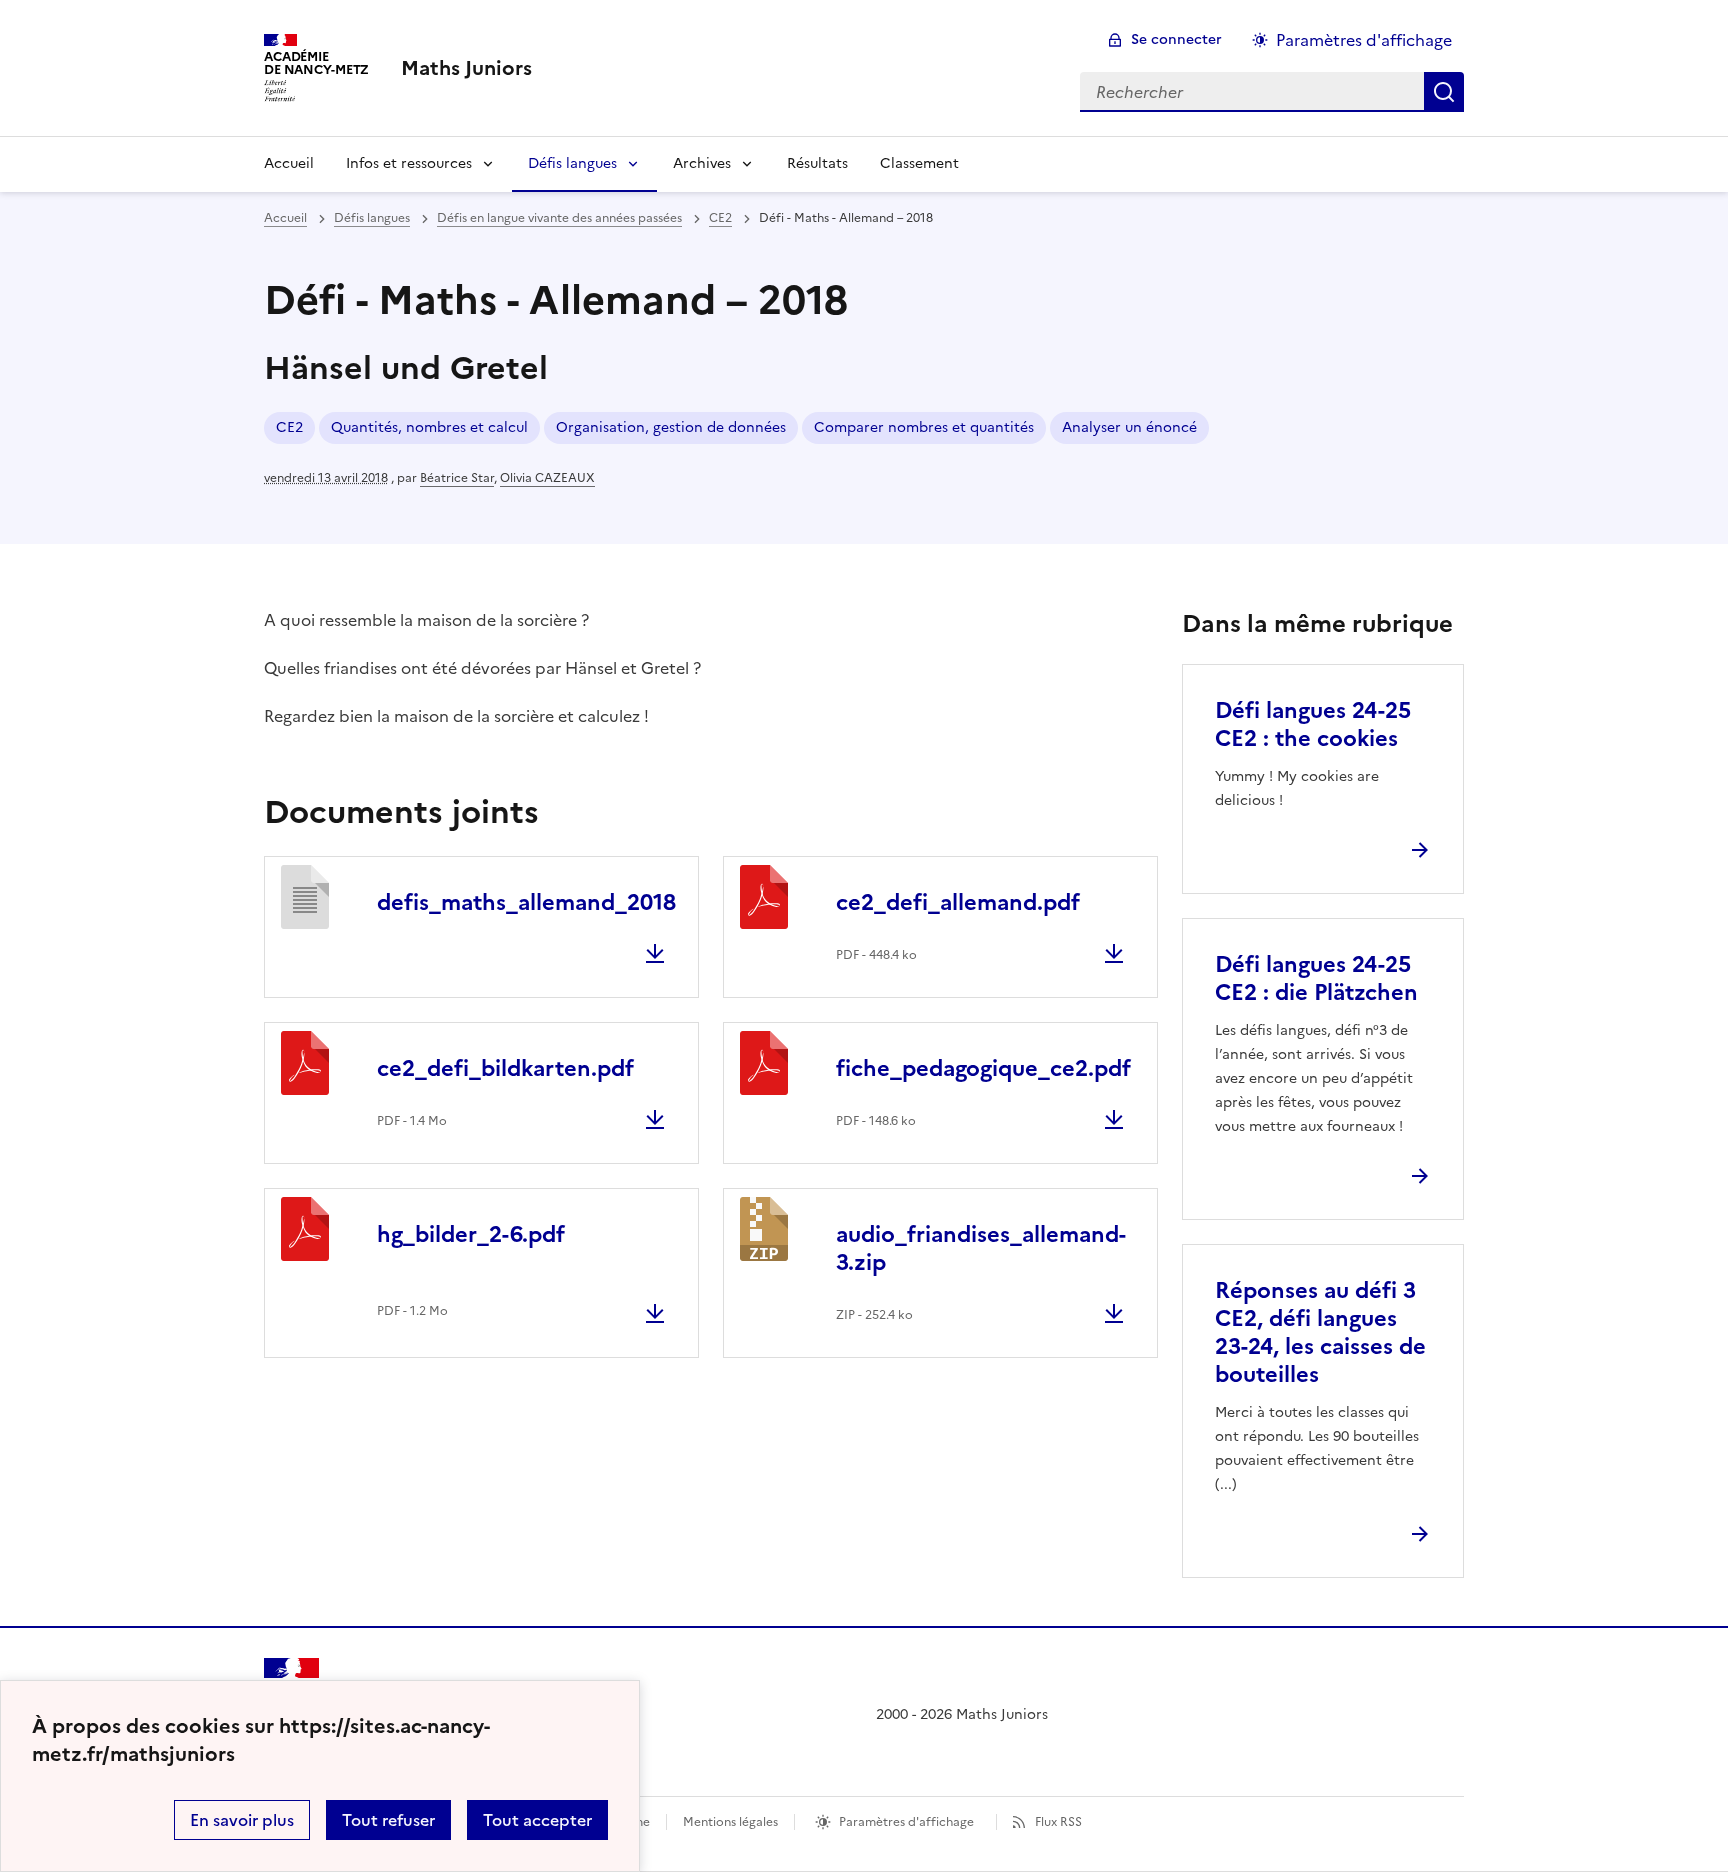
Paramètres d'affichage (1364, 40)
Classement (919, 163)
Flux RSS (1058, 1822)
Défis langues (572, 163)
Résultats (817, 163)
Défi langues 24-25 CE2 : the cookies (1313, 724)
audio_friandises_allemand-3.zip (981, 1248)
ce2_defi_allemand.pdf (958, 902)
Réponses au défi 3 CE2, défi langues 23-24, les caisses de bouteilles (1320, 1332)
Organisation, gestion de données (671, 427)
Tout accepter (537, 1820)
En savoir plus (242, 1820)
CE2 (720, 218)
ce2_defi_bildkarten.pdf (505, 1068)
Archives (702, 163)
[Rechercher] (1444, 92)
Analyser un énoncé (1129, 427)
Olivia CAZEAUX (547, 478)
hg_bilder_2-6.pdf (471, 1234)
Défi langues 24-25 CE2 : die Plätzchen (1316, 978)
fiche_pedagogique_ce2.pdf (983, 1068)
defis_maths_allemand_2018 (526, 902)
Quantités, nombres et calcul (429, 427)
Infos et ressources (409, 163)
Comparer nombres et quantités (924, 427)
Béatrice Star (457, 478)
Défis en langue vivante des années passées (559, 218)
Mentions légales (730, 1822)
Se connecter (1176, 39)
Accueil (289, 163)
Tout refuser (388, 1820)
